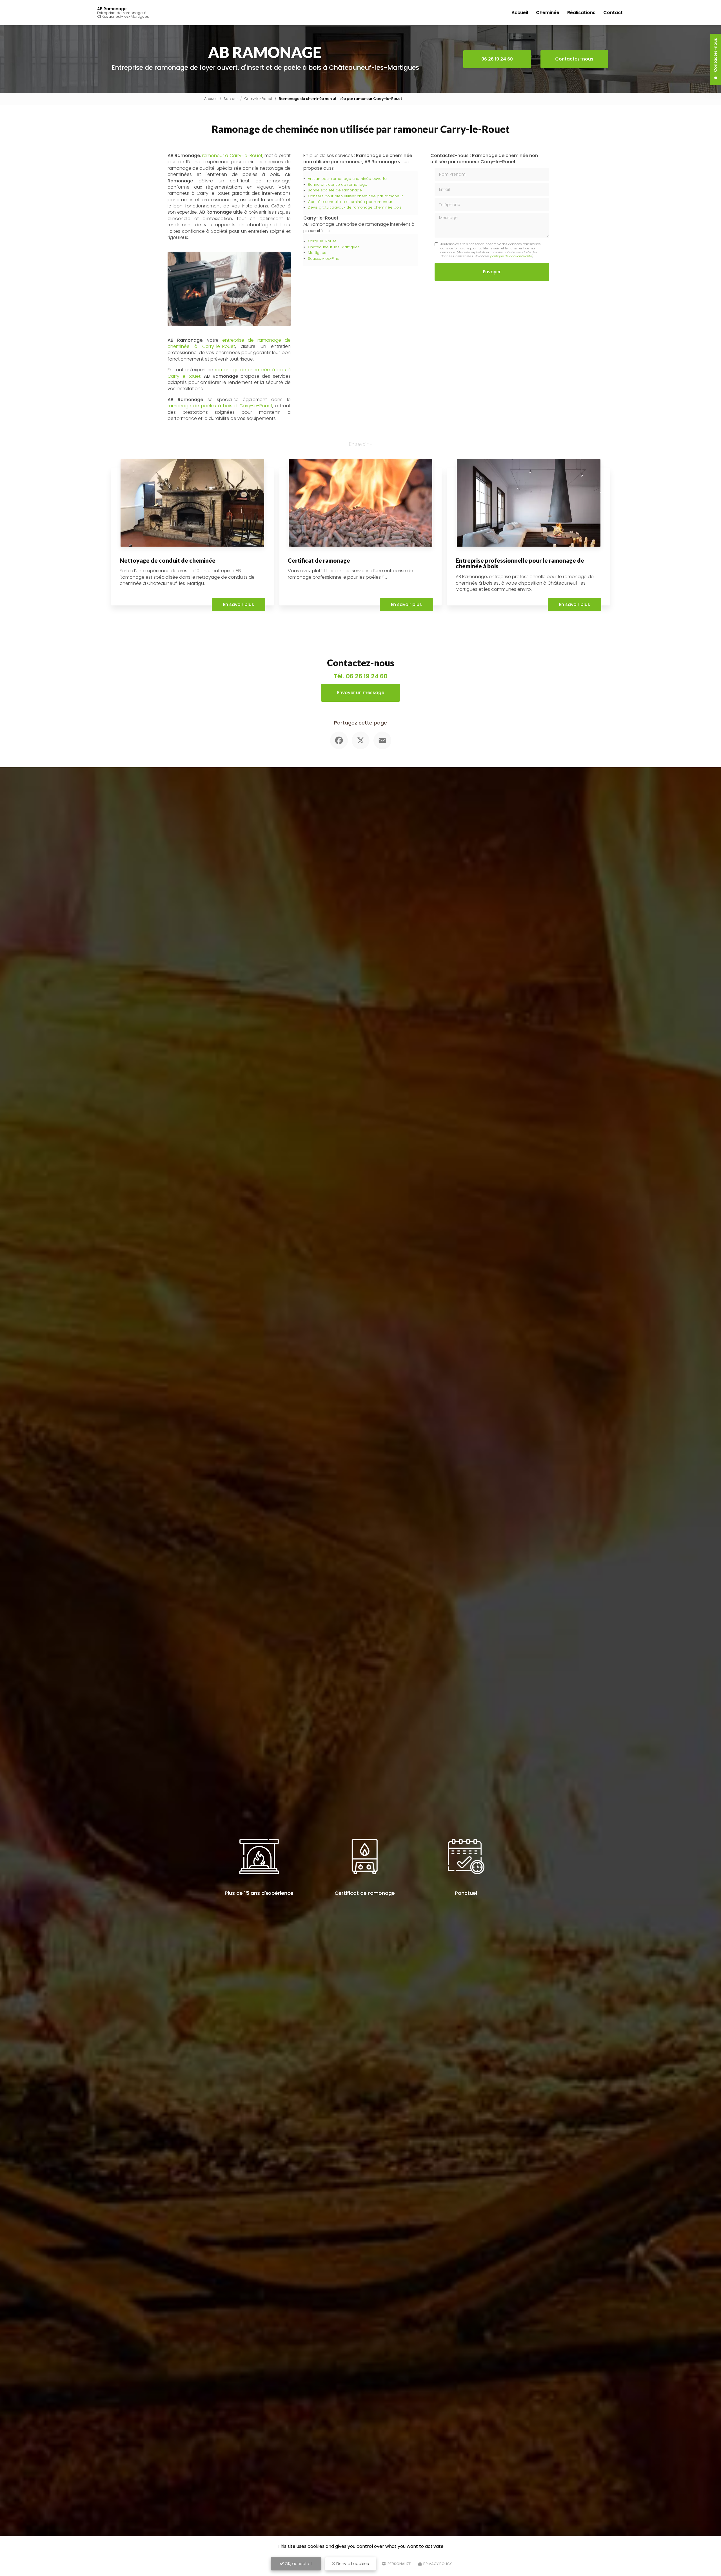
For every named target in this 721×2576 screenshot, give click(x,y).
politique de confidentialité (511, 256)
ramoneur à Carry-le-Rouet (232, 156)
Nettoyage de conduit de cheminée (168, 560)
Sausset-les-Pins (323, 259)
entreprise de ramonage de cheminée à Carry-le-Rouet (229, 343)
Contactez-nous (574, 59)
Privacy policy (437, 2564)
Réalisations (581, 13)
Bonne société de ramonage (335, 190)
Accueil (520, 13)
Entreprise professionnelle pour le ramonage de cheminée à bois (520, 563)
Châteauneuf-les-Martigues (334, 247)
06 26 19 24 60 (497, 59)
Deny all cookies (352, 2564)
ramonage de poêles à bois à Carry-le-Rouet (220, 406)
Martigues (317, 253)
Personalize (399, 2564)
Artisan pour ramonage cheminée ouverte (347, 179)
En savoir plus (239, 604)
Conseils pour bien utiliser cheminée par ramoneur (355, 196)
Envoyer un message (361, 693)
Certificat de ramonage (319, 560)
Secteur (231, 99)
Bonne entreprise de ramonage (338, 185)
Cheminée (548, 13)
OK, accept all (298, 2564)
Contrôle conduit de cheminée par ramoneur (350, 202)
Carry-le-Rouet (258, 99)
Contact (613, 13)
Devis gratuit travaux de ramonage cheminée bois (355, 207)
